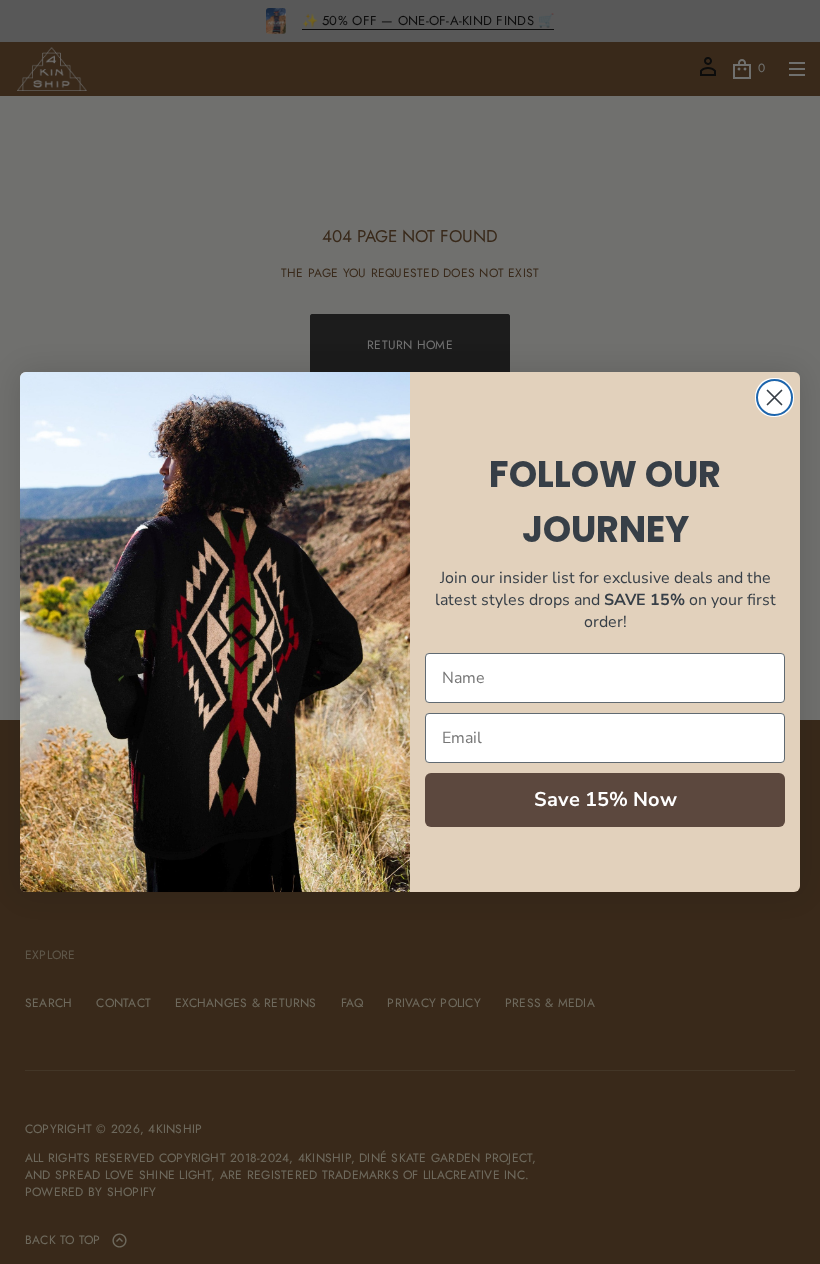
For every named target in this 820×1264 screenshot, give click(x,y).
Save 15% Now (605, 799)
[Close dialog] (774, 397)
